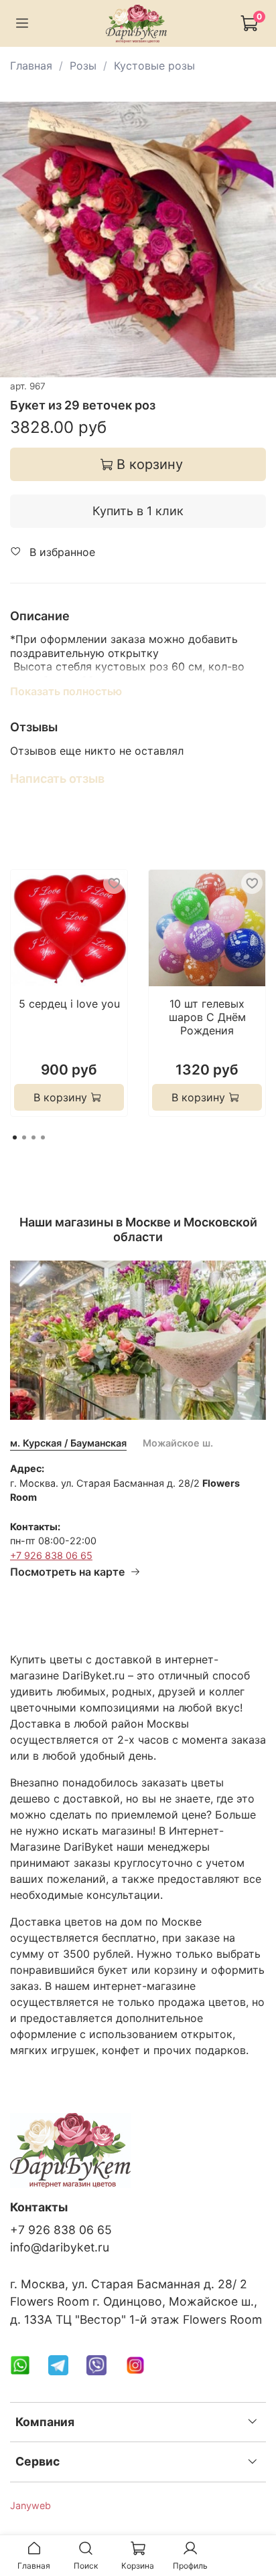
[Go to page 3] (33, 1137)
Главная (31, 66)
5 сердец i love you (69, 1004)
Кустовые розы (154, 66)
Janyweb (30, 2505)
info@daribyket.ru (60, 2247)
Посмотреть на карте (67, 1572)
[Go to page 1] (15, 1137)
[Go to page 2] (24, 1137)
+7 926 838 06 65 (51, 1555)
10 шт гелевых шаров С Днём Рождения (207, 1017)
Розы (83, 66)
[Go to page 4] (43, 1137)
